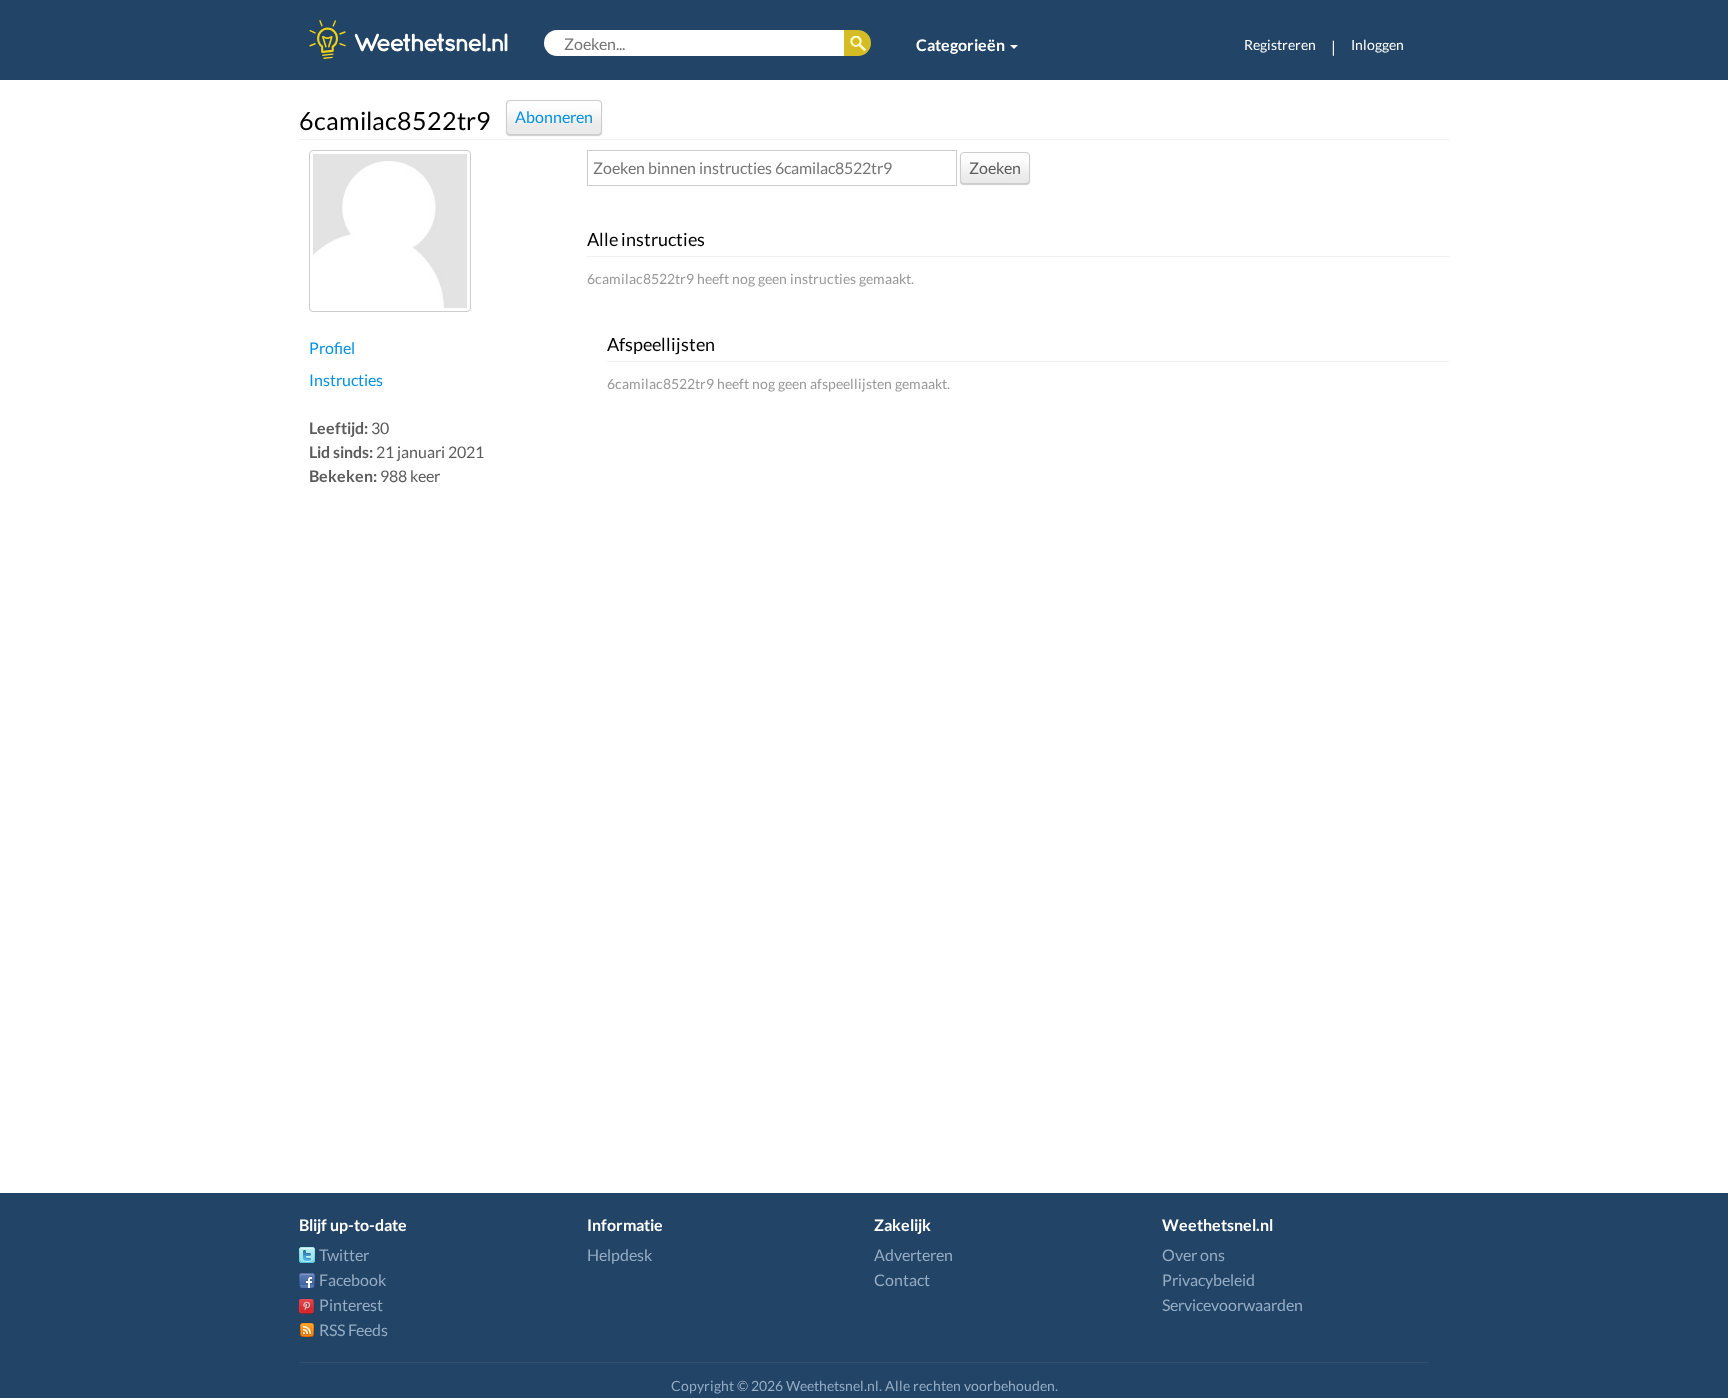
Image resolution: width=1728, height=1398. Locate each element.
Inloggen (1377, 44)
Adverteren (913, 1254)
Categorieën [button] (962, 44)
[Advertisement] (443, 808)
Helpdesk (619, 1254)
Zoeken (995, 167)
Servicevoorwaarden (1232, 1304)
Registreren (1280, 44)
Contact (902, 1279)
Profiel (332, 347)
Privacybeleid (1208, 1279)
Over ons (1193, 1254)
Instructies (346, 379)
